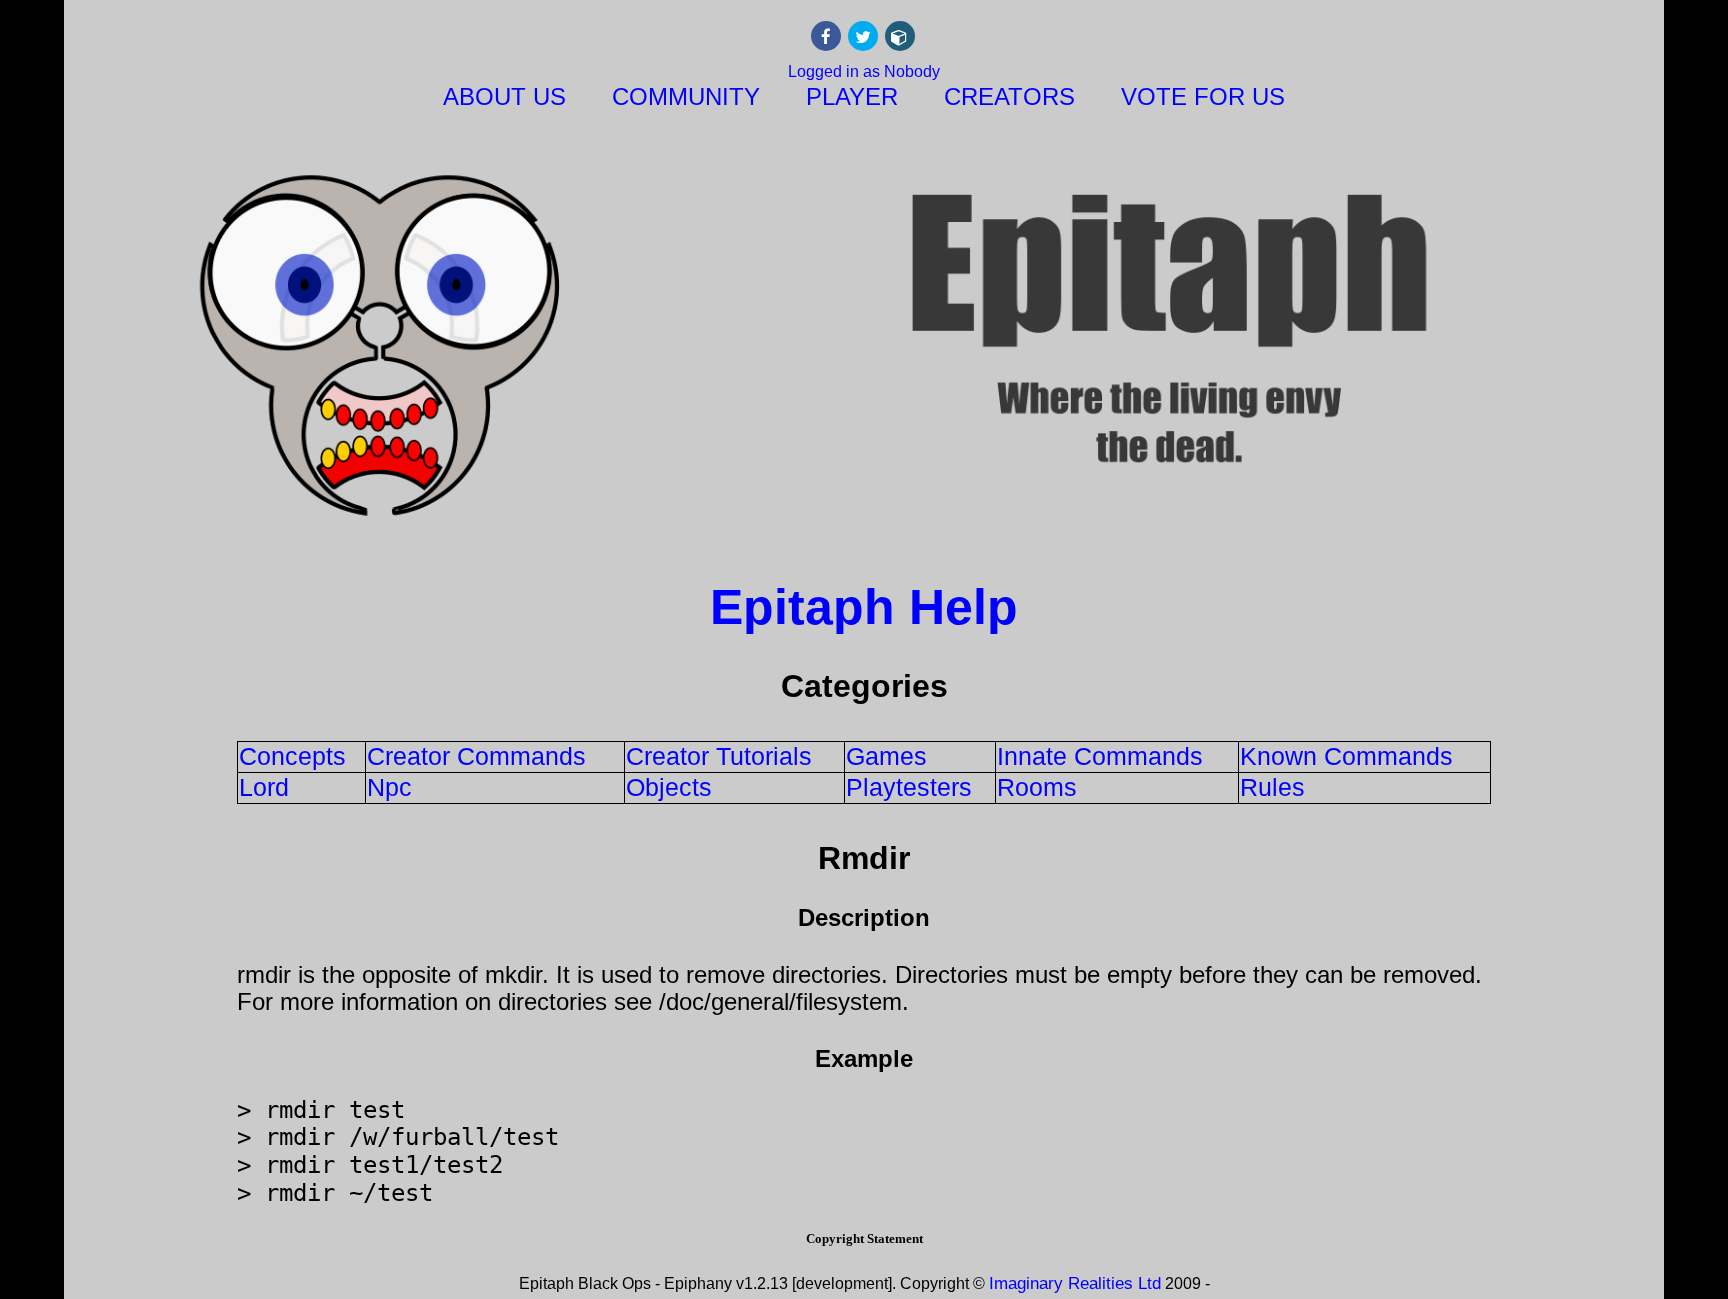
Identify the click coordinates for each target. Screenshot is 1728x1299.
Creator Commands (476, 756)
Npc (389, 787)
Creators (1009, 96)
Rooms (1037, 787)
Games (886, 756)
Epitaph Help (864, 606)
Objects (669, 787)
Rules (1272, 787)
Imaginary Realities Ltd (1075, 1283)
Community (686, 96)
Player (852, 96)
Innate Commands (1100, 756)
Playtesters (909, 787)
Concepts (292, 756)
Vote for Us (1203, 96)
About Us (504, 96)
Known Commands (1346, 756)
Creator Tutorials (719, 756)
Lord (264, 787)
